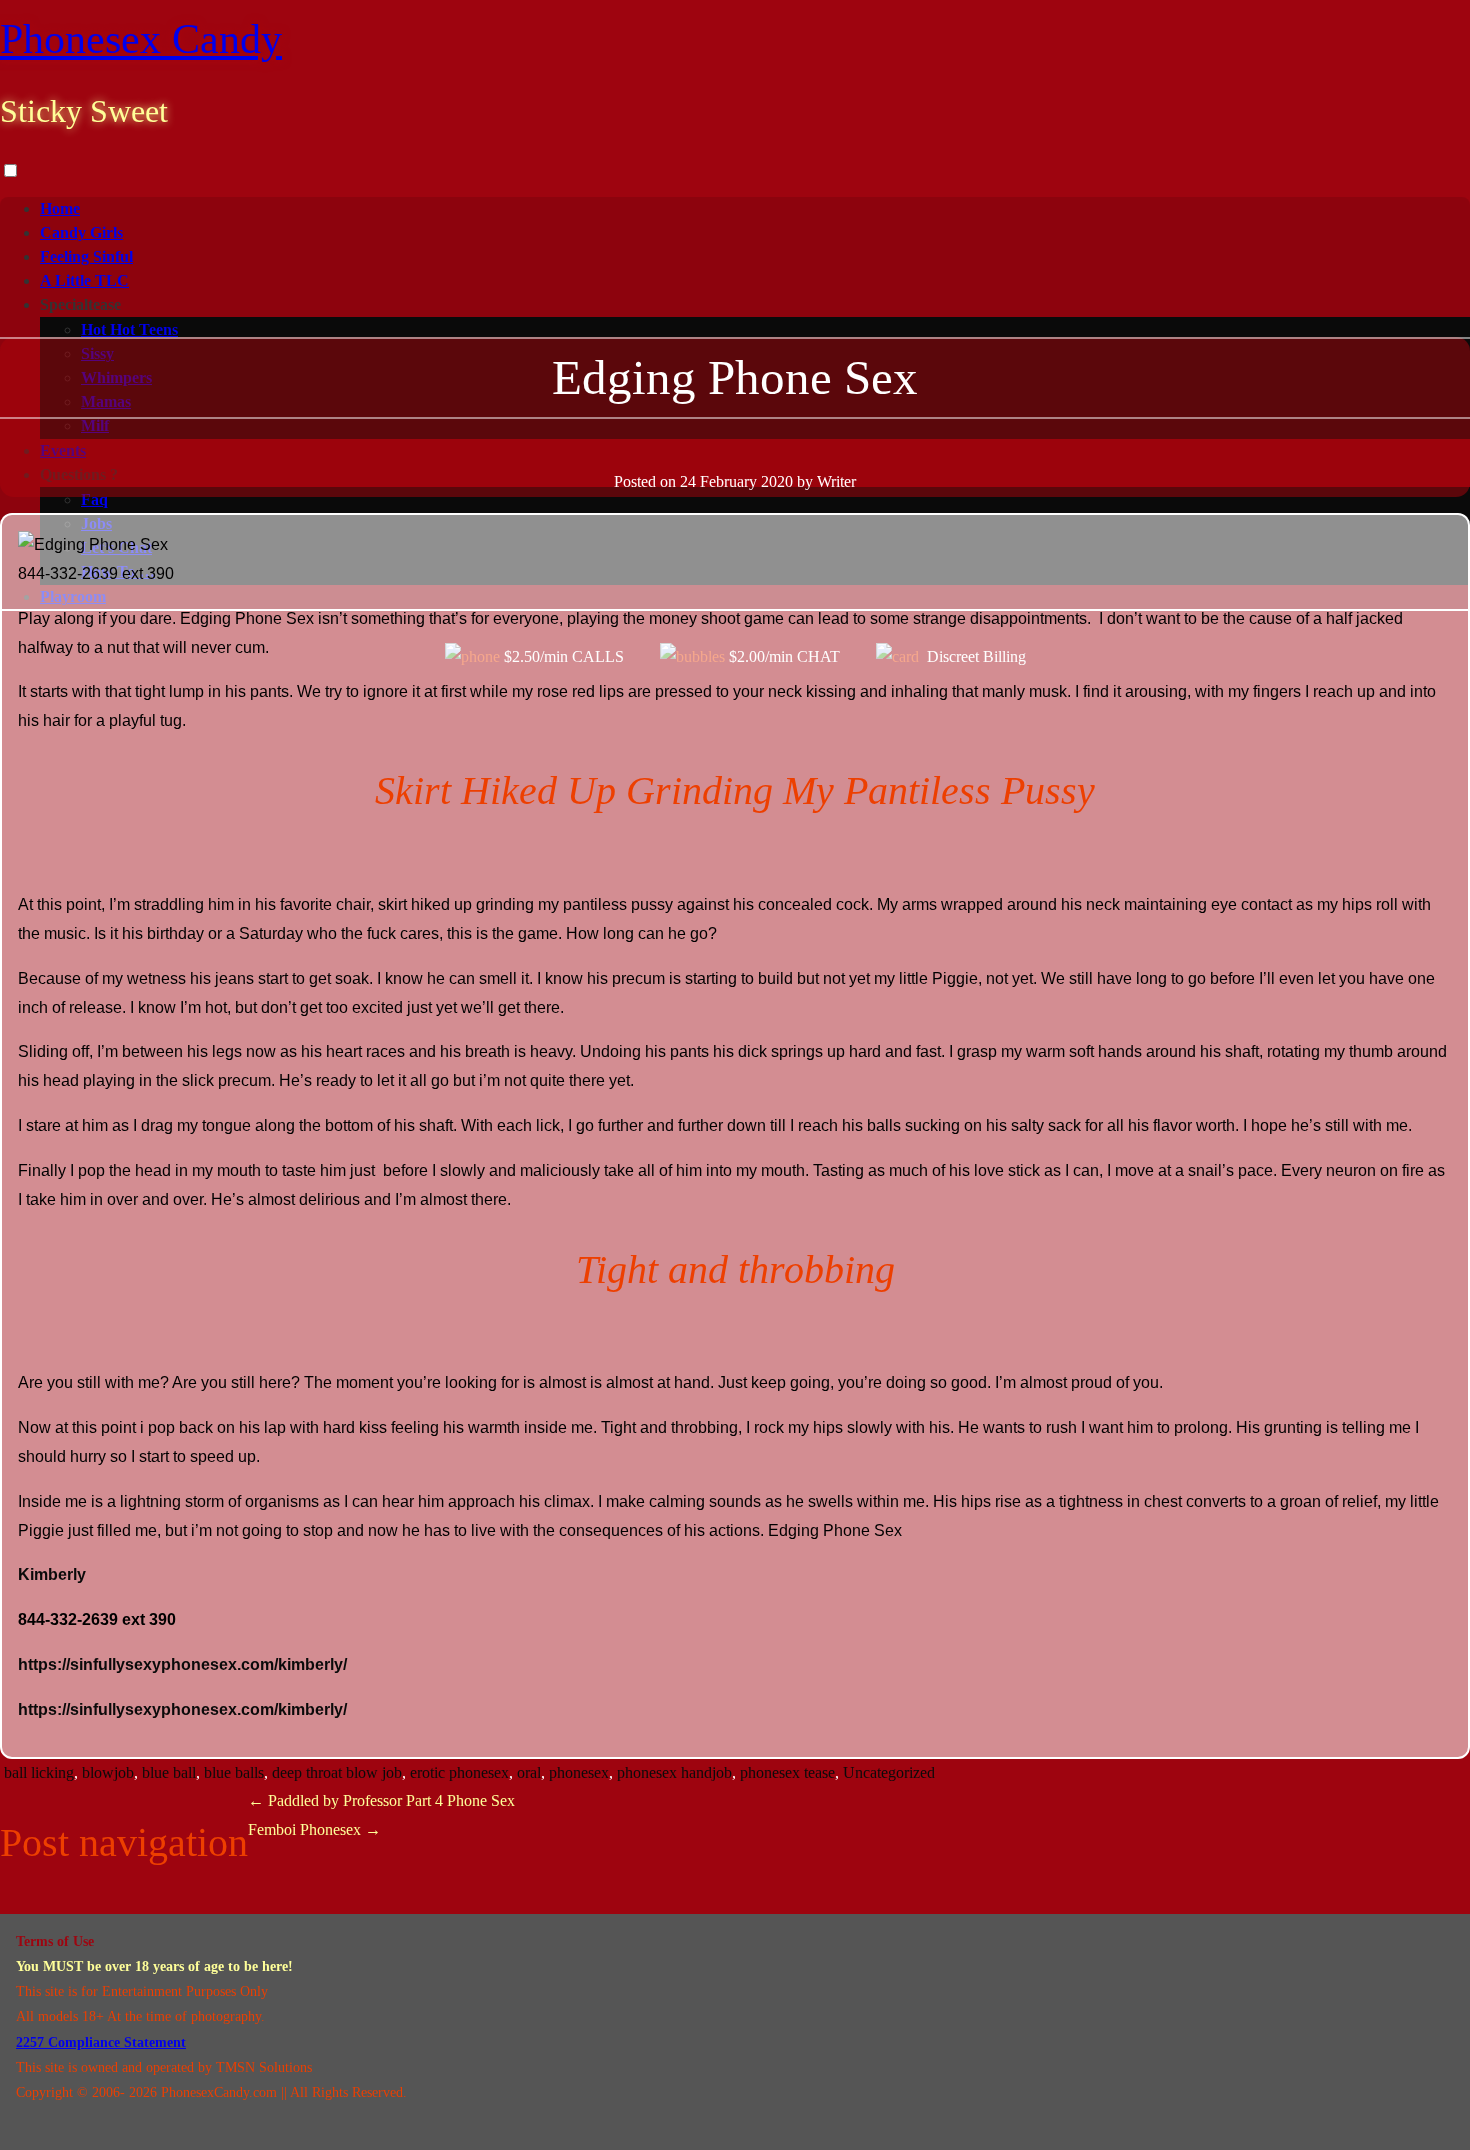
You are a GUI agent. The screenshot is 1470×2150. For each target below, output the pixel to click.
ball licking (39, 1772)
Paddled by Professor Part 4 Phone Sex (381, 1800)
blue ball (169, 1772)
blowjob (108, 1772)
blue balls (234, 1772)
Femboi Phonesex (314, 1829)
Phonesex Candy (141, 39)
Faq (94, 499)
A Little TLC (84, 280)
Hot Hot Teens (129, 329)
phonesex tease (787, 1772)
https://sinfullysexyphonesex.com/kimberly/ (182, 1664)
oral (529, 1772)
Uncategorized (889, 1772)
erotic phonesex (459, 1772)
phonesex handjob (674, 1772)
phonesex (579, 1772)
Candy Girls (81, 232)
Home (60, 208)
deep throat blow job (337, 1772)
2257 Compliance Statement (101, 2042)
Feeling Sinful (86, 256)
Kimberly (52, 1574)
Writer (836, 481)
